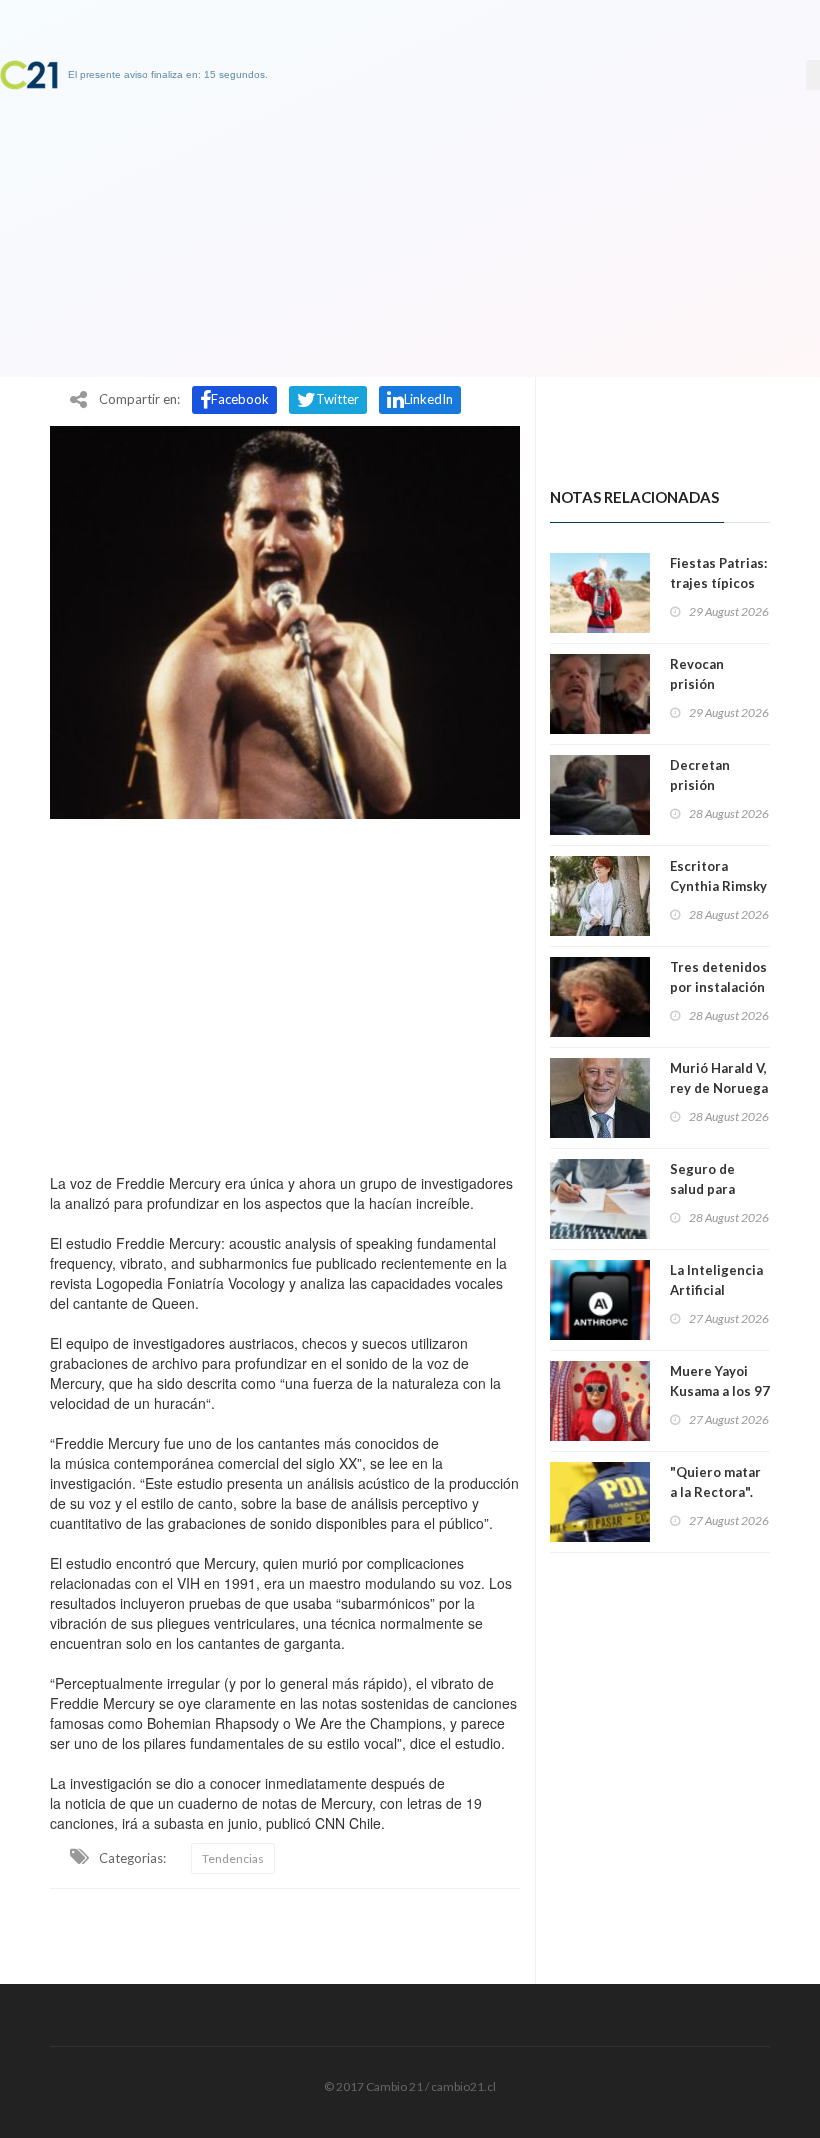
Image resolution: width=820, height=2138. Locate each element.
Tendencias (233, 1858)
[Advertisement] (285, 991)
